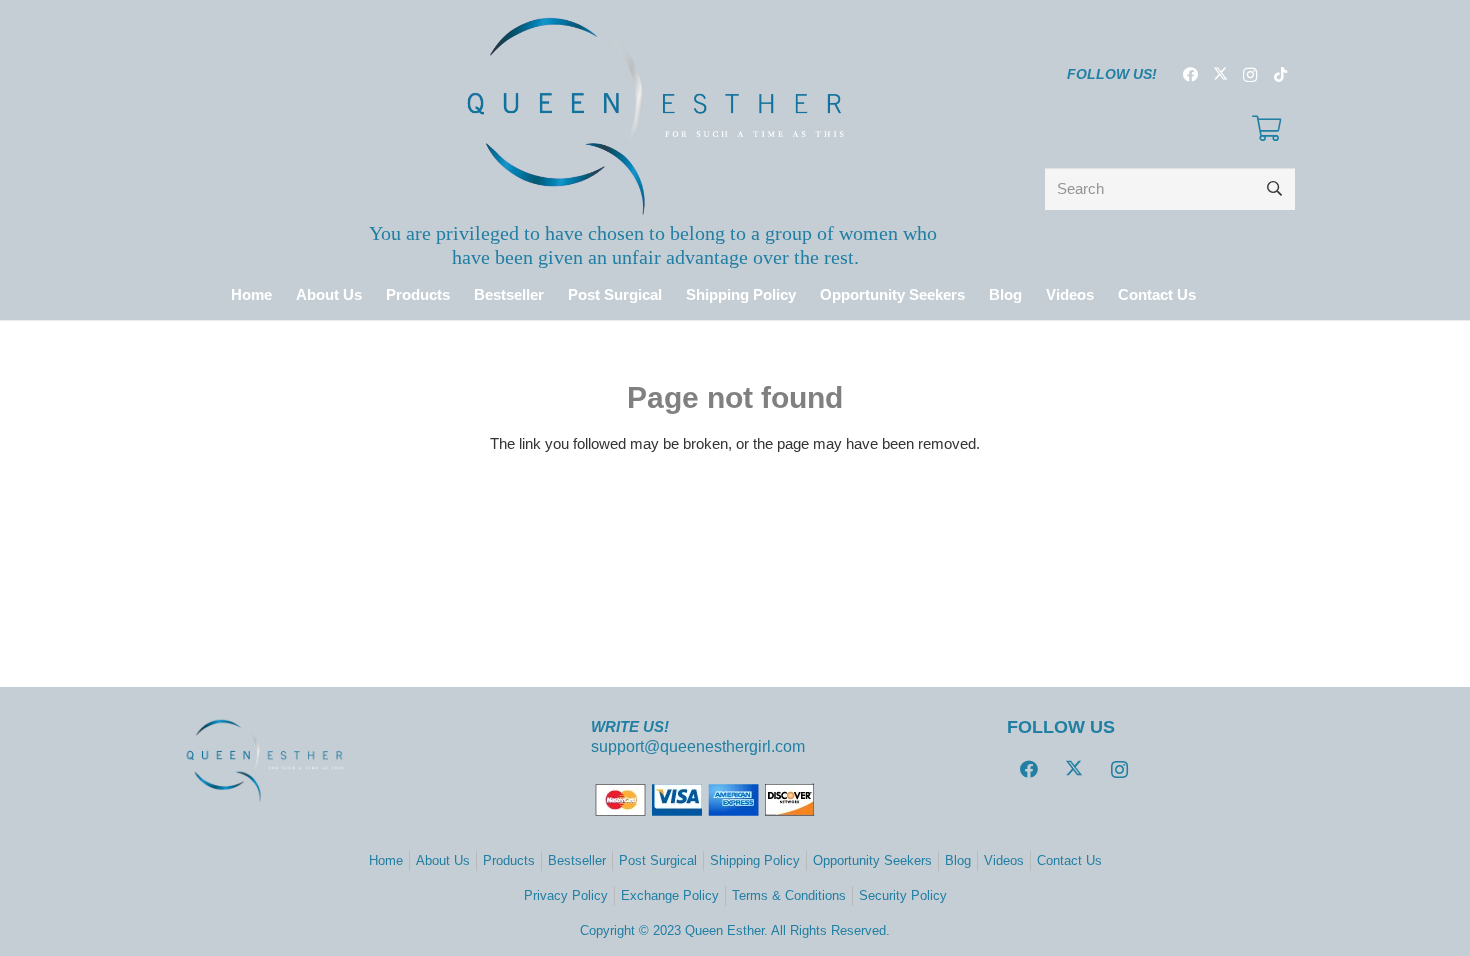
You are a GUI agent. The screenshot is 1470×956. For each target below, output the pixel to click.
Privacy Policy (566, 895)
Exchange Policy (670, 895)
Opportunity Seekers (872, 860)
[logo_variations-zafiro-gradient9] (655, 116)
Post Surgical (658, 860)
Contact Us (1069, 860)
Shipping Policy (755, 860)
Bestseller (577, 860)
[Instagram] (1250, 75)
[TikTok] (1280, 75)
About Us (443, 860)
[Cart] (1266, 128)
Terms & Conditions (789, 895)
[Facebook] (1190, 75)
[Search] (1274, 189)
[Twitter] (1220, 75)
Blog (958, 860)
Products (509, 860)
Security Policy (903, 895)
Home (386, 860)
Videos (1004, 860)
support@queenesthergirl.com (698, 746)
